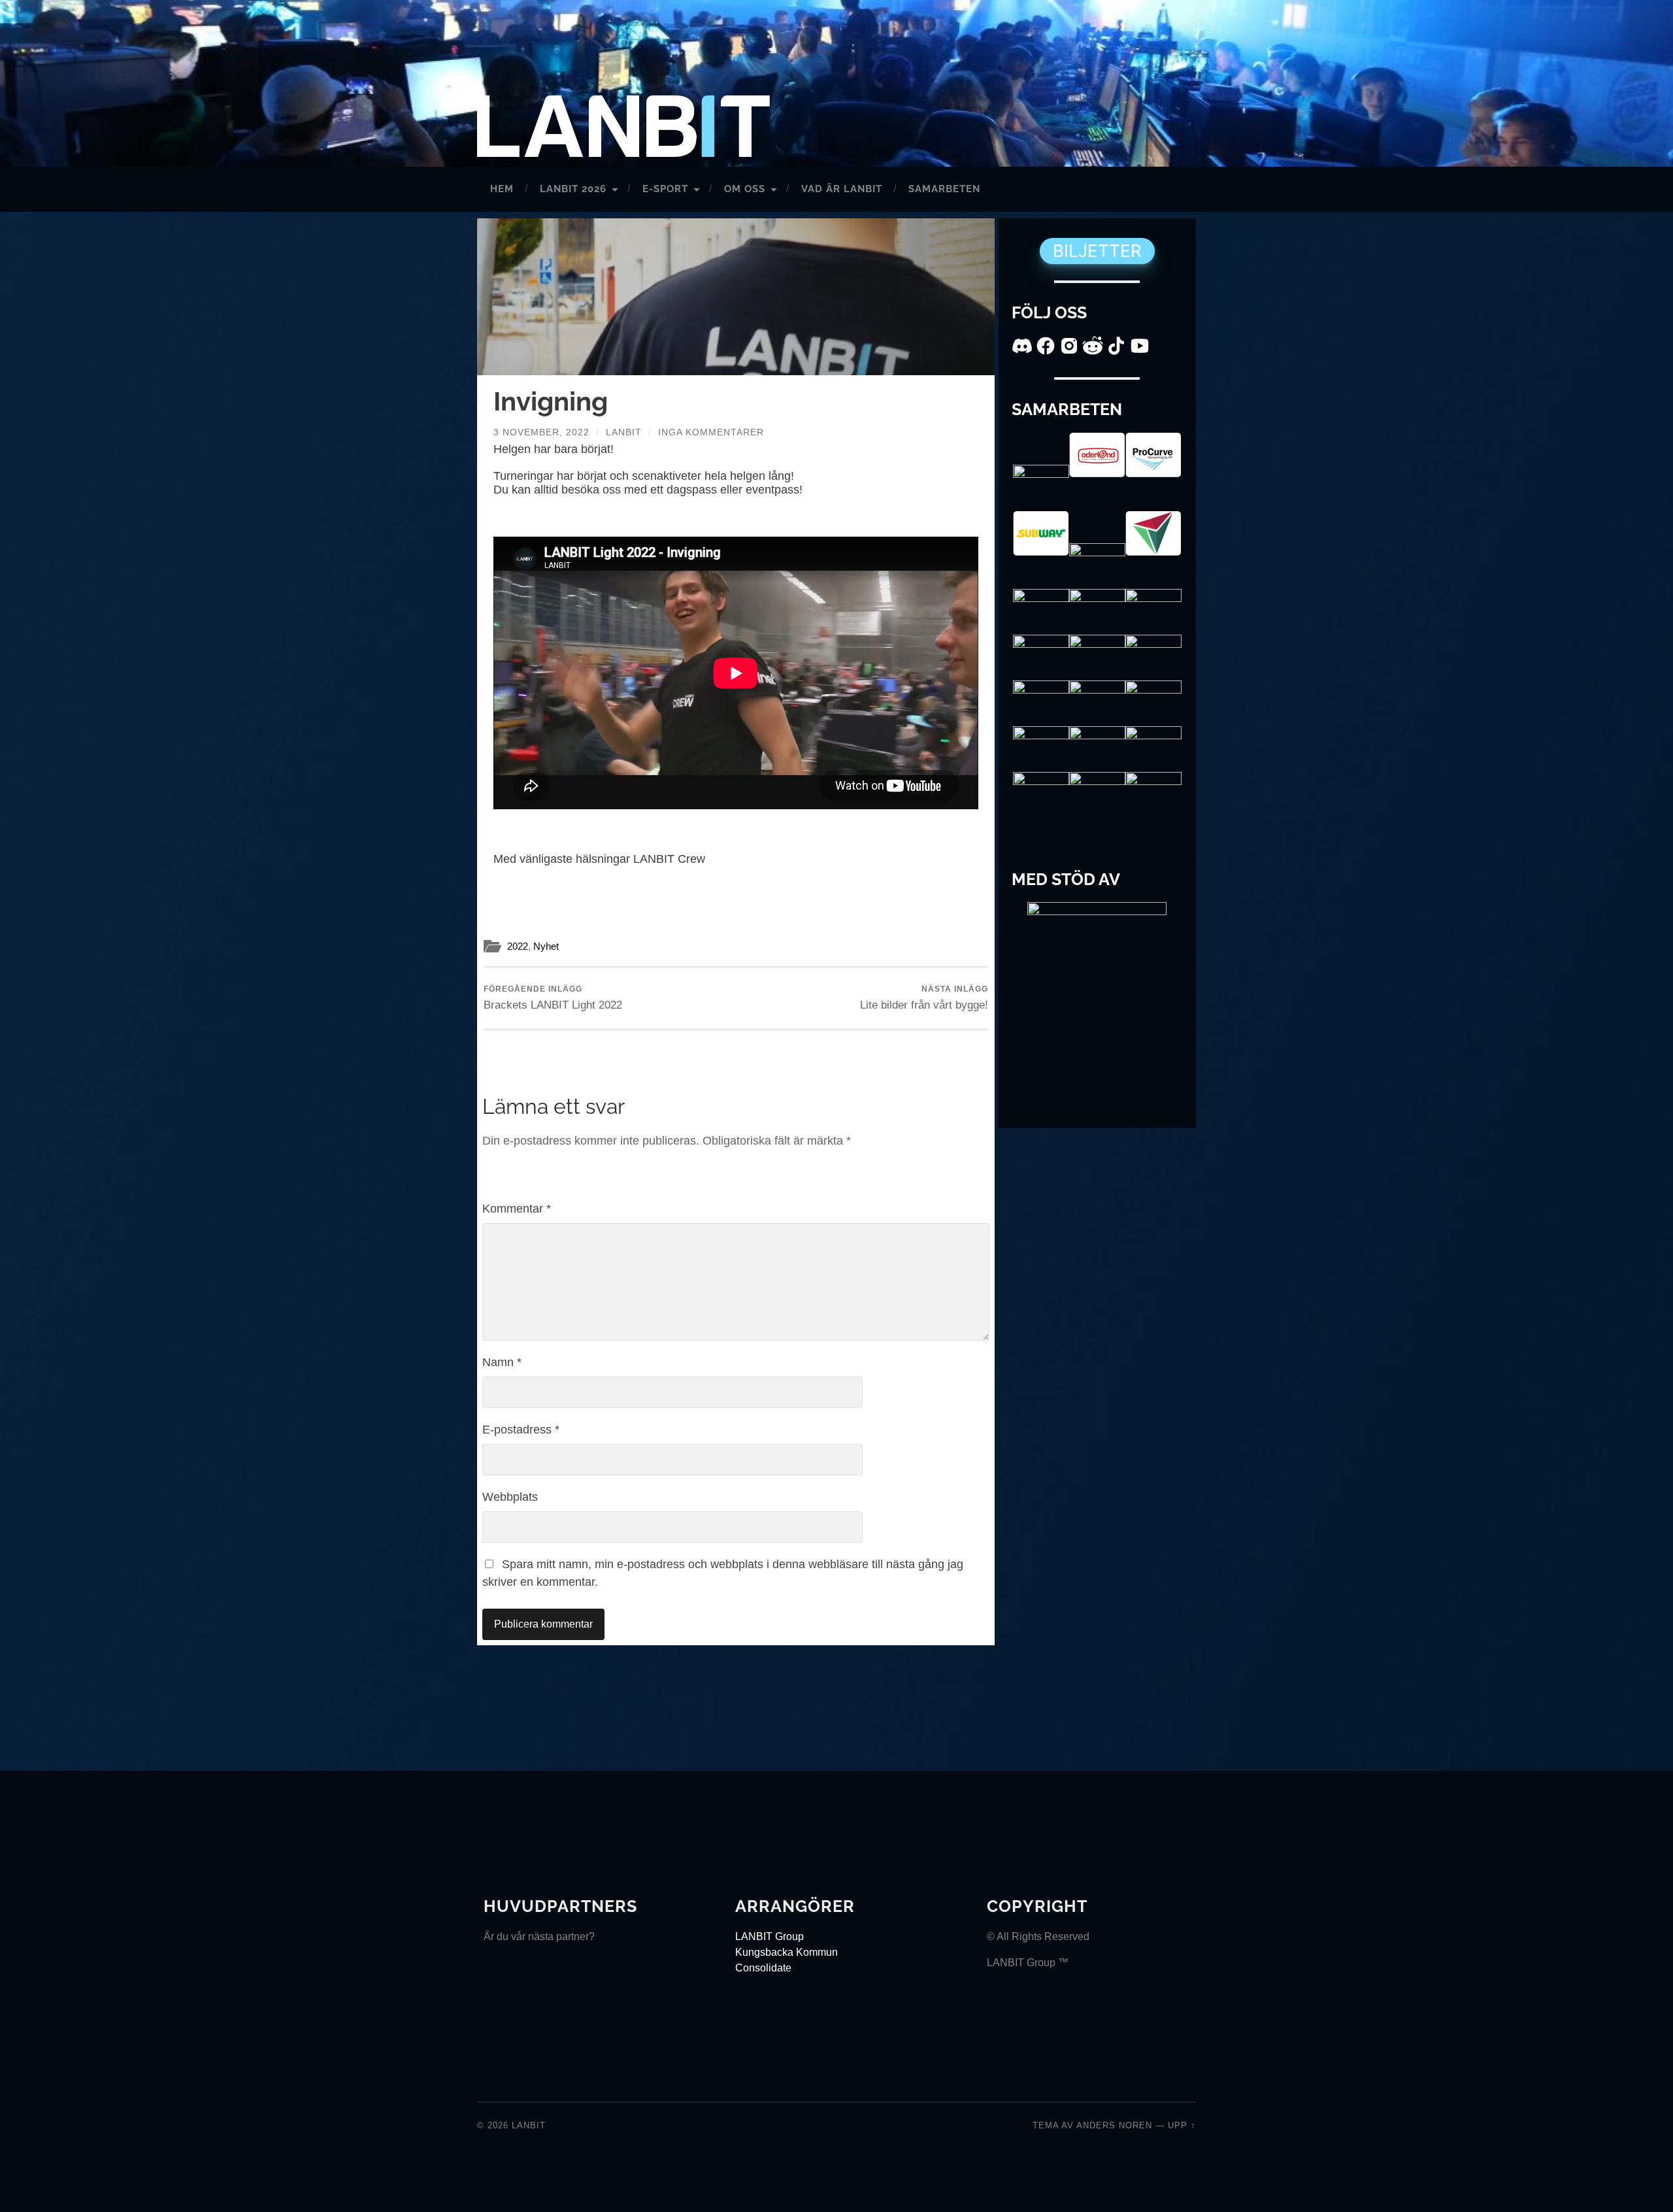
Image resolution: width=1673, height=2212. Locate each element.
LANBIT (529, 2125)
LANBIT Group (770, 1936)
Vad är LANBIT (842, 189)
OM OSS (745, 189)
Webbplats (510, 1497)
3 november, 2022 (541, 432)
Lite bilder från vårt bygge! (924, 997)
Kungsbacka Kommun (787, 1952)
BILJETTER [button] (1097, 251)
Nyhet (546, 946)
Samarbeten (944, 189)
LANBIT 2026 (573, 189)
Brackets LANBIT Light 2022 (553, 997)
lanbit (624, 432)
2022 (518, 946)
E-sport (665, 189)
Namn (502, 1362)
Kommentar (517, 1209)
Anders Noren (1114, 2125)
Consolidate (763, 1968)
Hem (502, 189)
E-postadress (521, 1430)
